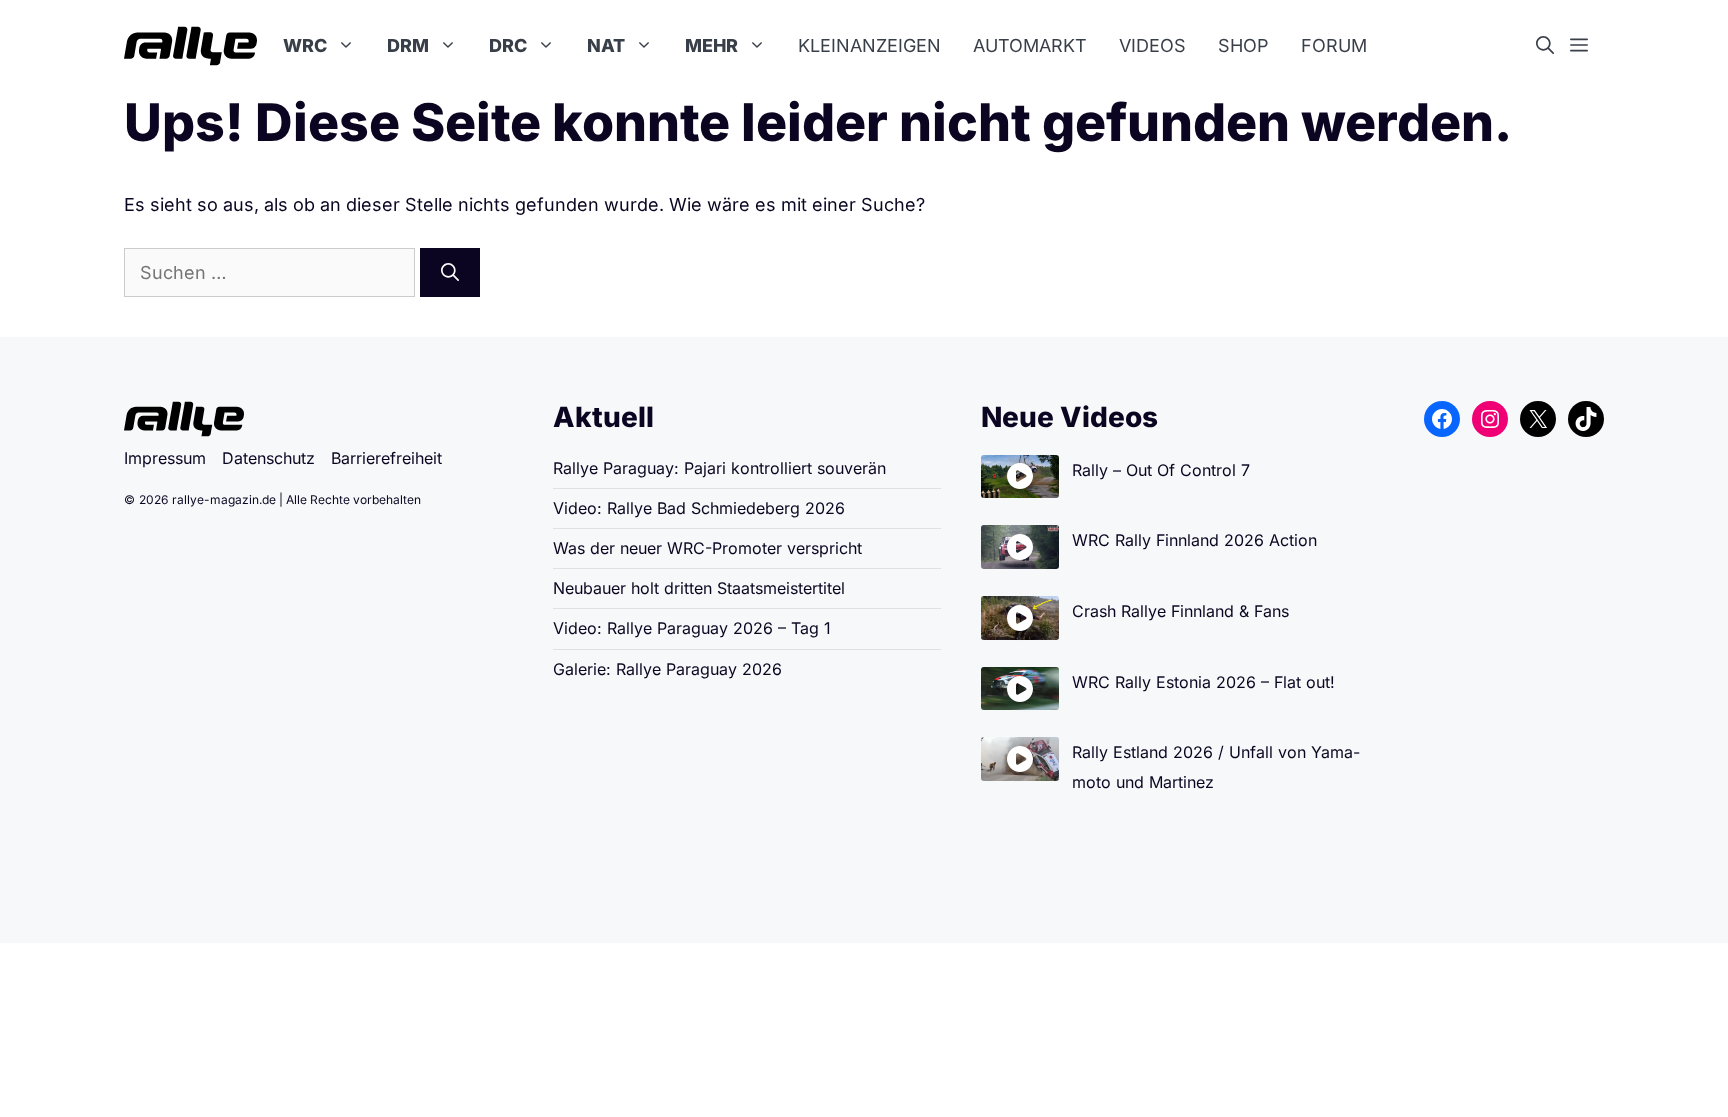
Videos (1152, 45)
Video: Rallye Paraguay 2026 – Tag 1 (692, 628)
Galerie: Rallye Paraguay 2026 (667, 669)
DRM (408, 45)
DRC (508, 45)
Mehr (711, 45)
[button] (1553, 46)
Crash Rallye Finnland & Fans (1180, 611)
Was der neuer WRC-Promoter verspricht (707, 548)
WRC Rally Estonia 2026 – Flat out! (1203, 682)
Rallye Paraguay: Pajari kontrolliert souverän (719, 468)
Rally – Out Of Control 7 (1161, 470)
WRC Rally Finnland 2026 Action (1194, 540)
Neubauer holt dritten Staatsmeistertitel (699, 588)
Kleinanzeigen (869, 45)
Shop (1243, 45)
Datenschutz (268, 458)
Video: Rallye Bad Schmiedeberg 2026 (699, 508)
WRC (305, 45)
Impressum (165, 458)
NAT (606, 45)
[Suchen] (450, 272)
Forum (1334, 45)
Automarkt (1030, 45)
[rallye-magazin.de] (190, 46)
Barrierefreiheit (386, 458)
